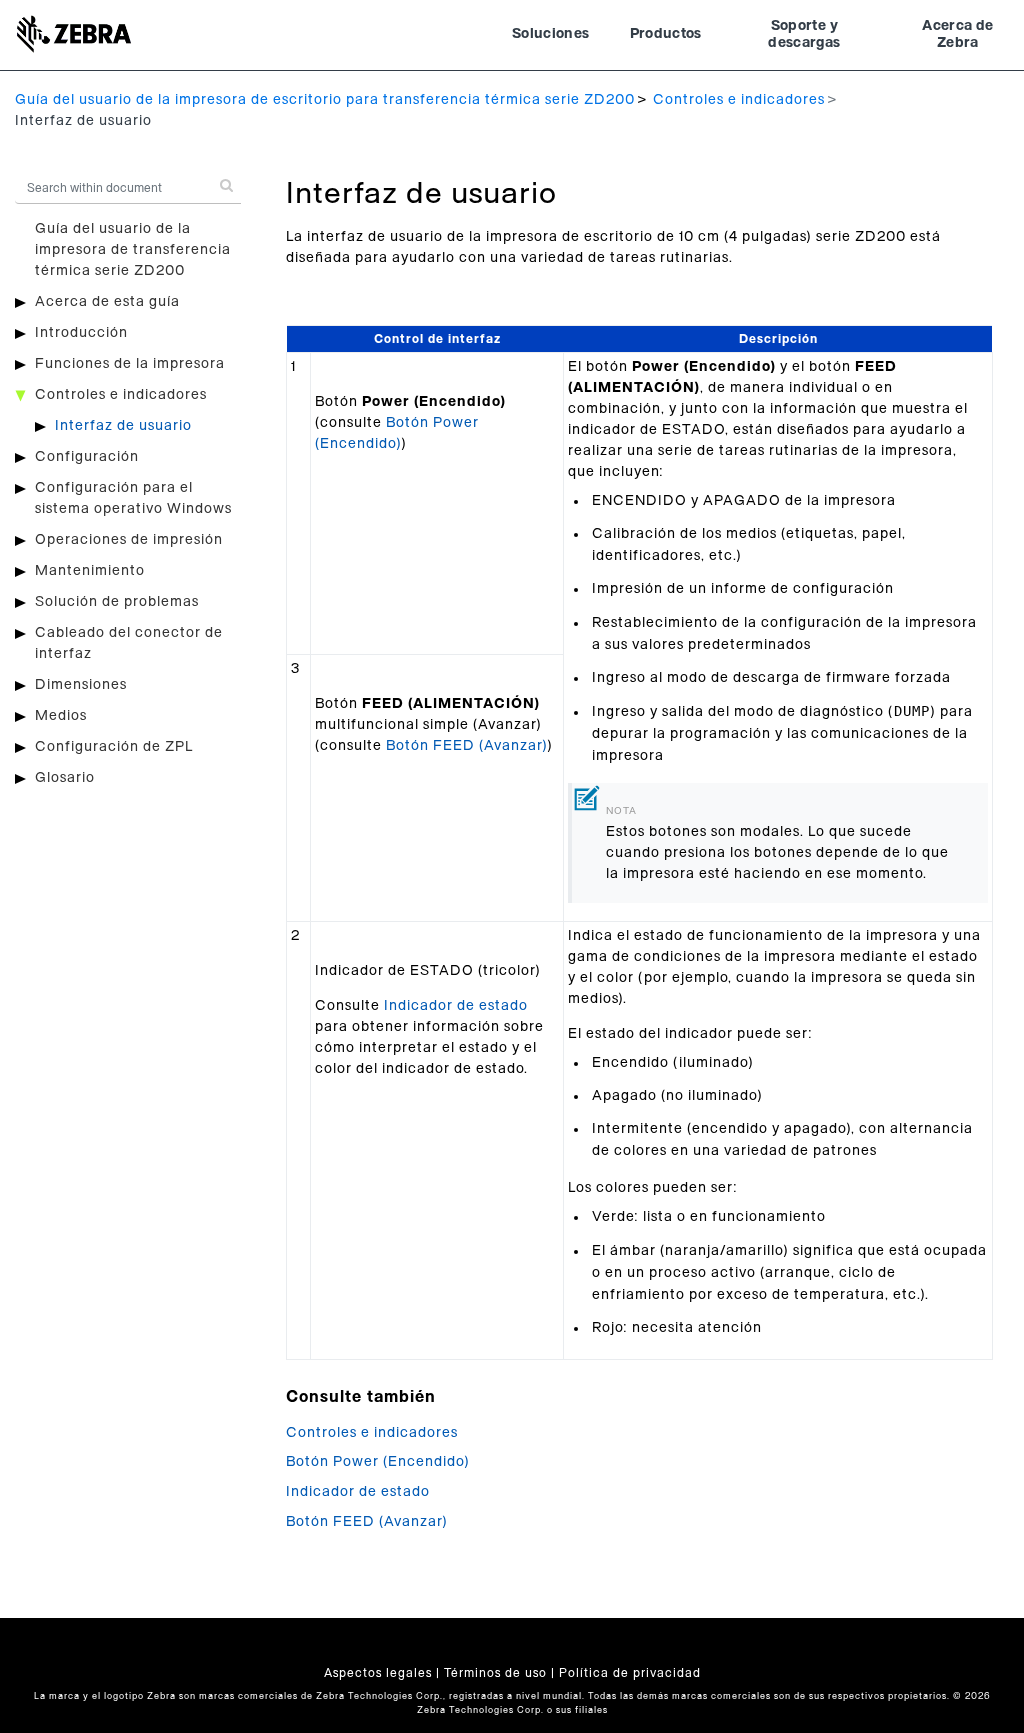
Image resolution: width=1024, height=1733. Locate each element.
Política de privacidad (630, 1673)
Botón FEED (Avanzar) (466, 746)
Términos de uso (495, 1673)
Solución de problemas (117, 602)
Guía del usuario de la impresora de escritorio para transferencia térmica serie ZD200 (325, 100)
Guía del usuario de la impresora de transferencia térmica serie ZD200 (133, 250)
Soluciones (551, 34)
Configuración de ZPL (114, 747)
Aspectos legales (378, 1673)
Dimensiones (81, 685)
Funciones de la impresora (130, 364)
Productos (666, 34)
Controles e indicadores (739, 100)
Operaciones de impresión (129, 540)
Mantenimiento (90, 571)
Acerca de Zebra (957, 35)
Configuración (87, 457)
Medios (61, 716)
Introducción (81, 333)
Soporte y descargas (804, 35)
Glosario (65, 778)
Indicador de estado (456, 1006)
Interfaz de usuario (123, 426)
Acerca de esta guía (107, 302)
